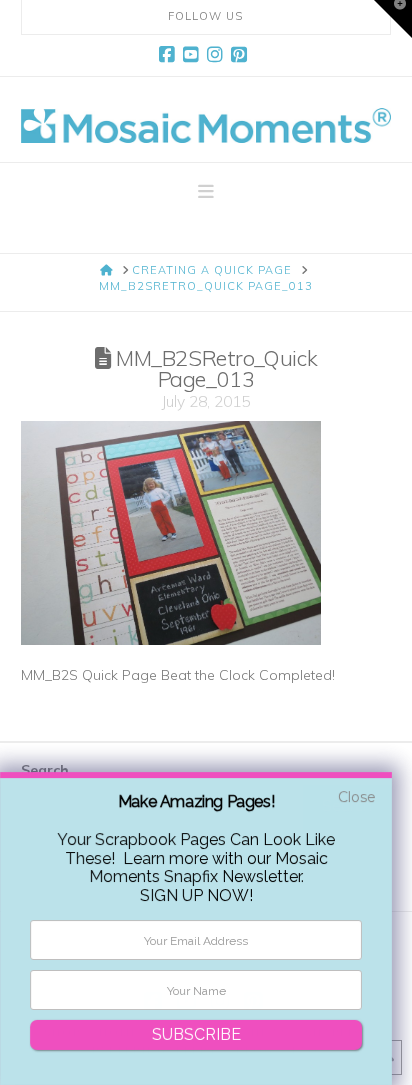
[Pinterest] (242, 55)
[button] (206, 192)
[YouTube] (194, 55)
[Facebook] (170, 55)
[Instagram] (218, 55)
